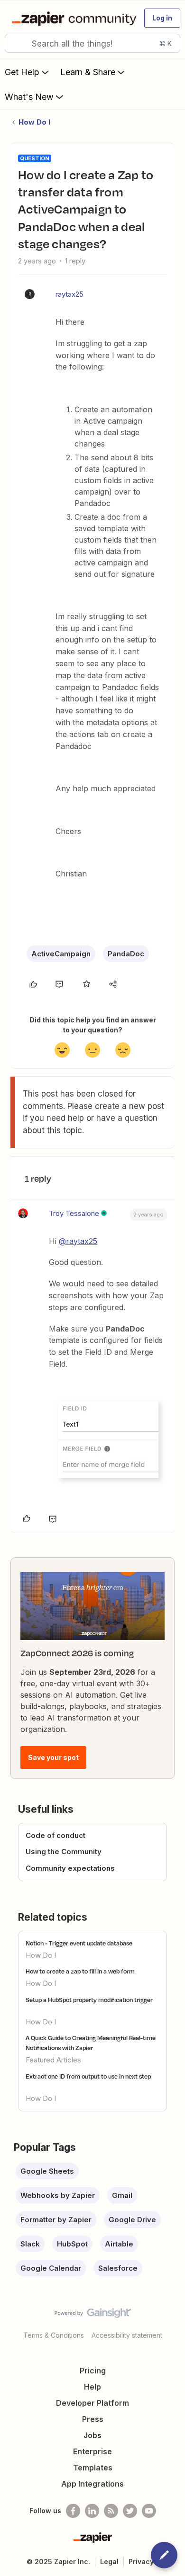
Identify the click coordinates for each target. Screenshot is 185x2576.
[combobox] (92, 43)
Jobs (92, 2435)
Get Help (22, 72)
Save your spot (53, 1757)
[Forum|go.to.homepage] (72, 18)
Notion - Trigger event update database (79, 1943)
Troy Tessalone (74, 1213)
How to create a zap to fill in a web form (80, 1971)
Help (92, 2387)
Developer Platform (92, 2403)
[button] (162, 18)
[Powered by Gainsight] (93, 2315)
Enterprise (92, 2451)
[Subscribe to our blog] (111, 2511)
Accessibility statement (127, 2335)
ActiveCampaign (61, 954)
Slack (30, 2244)
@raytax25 (78, 1241)
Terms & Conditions (54, 2335)
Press (93, 2419)
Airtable (119, 2244)
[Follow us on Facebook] (73, 2511)
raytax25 (69, 294)
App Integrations (92, 2484)
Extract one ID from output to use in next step (88, 2076)
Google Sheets (47, 2171)
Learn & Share (88, 72)
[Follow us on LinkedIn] (92, 2511)
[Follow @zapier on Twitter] (130, 2511)
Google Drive (132, 2220)
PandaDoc (126, 954)
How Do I (34, 122)
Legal (109, 2561)
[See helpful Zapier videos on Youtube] (149, 2511)
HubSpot (72, 2244)
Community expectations (70, 1868)
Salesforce (118, 2268)
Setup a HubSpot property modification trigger (89, 2000)
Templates (93, 2468)
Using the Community (64, 1852)
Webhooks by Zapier (58, 2195)
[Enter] (16, 43)
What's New (29, 97)
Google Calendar (51, 2268)
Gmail (122, 2195)
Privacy (141, 2561)
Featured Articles (53, 2060)
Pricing (93, 2371)
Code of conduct (55, 1835)
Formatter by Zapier (56, 2220)
